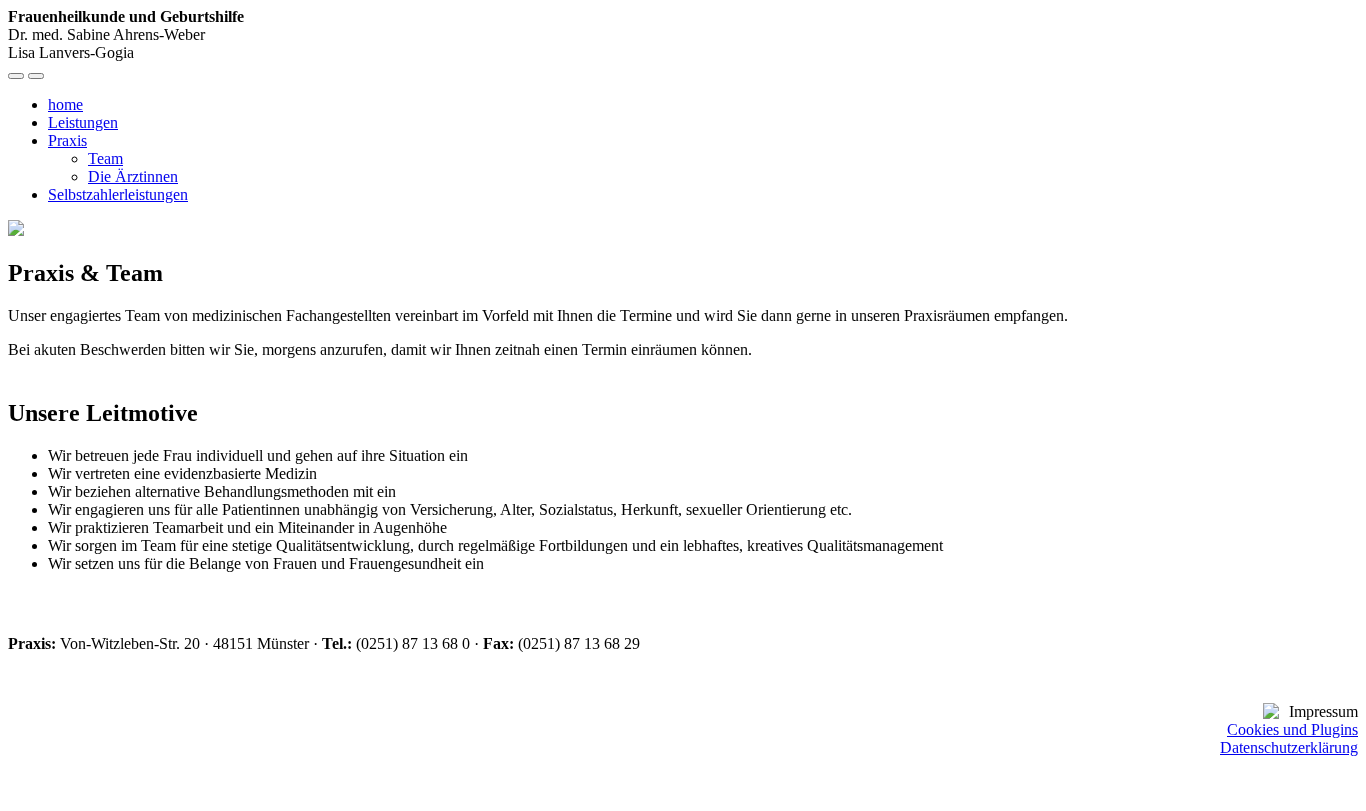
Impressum (1323, 711)
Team (105, 158)
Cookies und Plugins (1292, 729)
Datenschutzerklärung (1289, 747)
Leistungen (83, 122)
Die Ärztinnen (133, 176)
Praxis (67, 140)
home (65, 104)
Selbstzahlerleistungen (118, 194)
